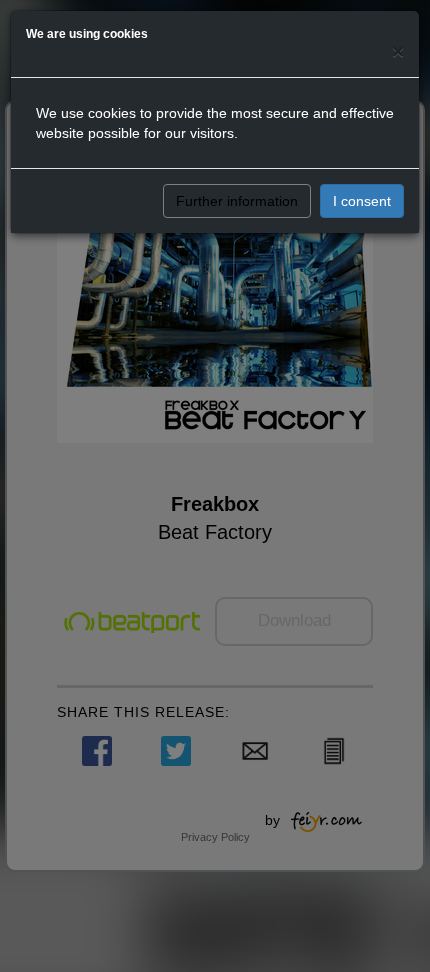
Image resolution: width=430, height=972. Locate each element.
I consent (362, 201)
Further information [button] (237, 201)
